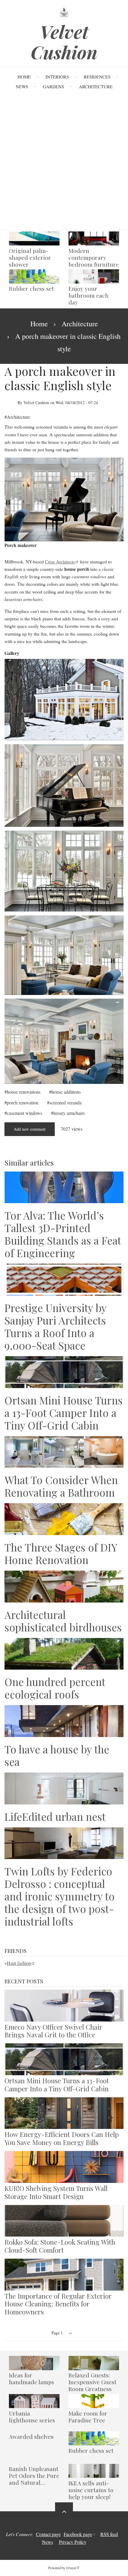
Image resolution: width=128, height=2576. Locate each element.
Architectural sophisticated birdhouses (63, 1621)
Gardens (53, 86)
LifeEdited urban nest (55, 1817)
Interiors (57, 77)
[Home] (64, 12)
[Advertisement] (64, 163)
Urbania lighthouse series (32, 2417)
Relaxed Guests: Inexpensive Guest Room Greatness (92, 2382)
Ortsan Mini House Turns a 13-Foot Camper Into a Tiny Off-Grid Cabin (64, 1413)
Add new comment (30, 1129)
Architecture (96, 86)
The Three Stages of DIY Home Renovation (61, 1554)
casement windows (25, 1113)
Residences (97, 77)
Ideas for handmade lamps (32, 2379)
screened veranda (65, 1102)
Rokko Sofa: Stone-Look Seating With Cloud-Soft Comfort (60, 2246)
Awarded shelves (31, 2437)
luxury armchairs (69, 1113)
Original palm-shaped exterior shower (30, 258)
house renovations (24, 1092)
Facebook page (78, 2534)
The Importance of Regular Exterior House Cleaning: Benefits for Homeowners (58, 2304)
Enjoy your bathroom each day (89, 295)
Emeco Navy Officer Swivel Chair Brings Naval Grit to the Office (53, 2031)
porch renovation (23, 1102)
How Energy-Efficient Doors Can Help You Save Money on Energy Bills (62, 2138)
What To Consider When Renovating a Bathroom (61, 1486)
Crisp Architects (60, 561)
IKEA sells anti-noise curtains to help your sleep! (91, 2490)
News (22, 86)
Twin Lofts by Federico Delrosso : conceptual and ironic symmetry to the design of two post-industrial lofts (60, 1896)
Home (24, 77)
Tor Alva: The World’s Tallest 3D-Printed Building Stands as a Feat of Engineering (63, 1234)
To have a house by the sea (57, 1756)
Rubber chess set (31, 289)
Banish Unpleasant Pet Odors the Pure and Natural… (34, 2476)
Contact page (48, 2534)
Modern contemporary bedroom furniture (94, 258)
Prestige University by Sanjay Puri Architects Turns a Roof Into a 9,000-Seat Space (55, 1327)
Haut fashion (19, 1963)
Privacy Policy (73, 2542)
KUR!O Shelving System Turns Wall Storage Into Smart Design (56, 2192)
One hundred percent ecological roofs (55, 1688)
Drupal (71, 2568)
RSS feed (109, 2534)
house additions (66, 1092)
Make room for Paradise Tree (88, 2417)
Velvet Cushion (64, 42)
